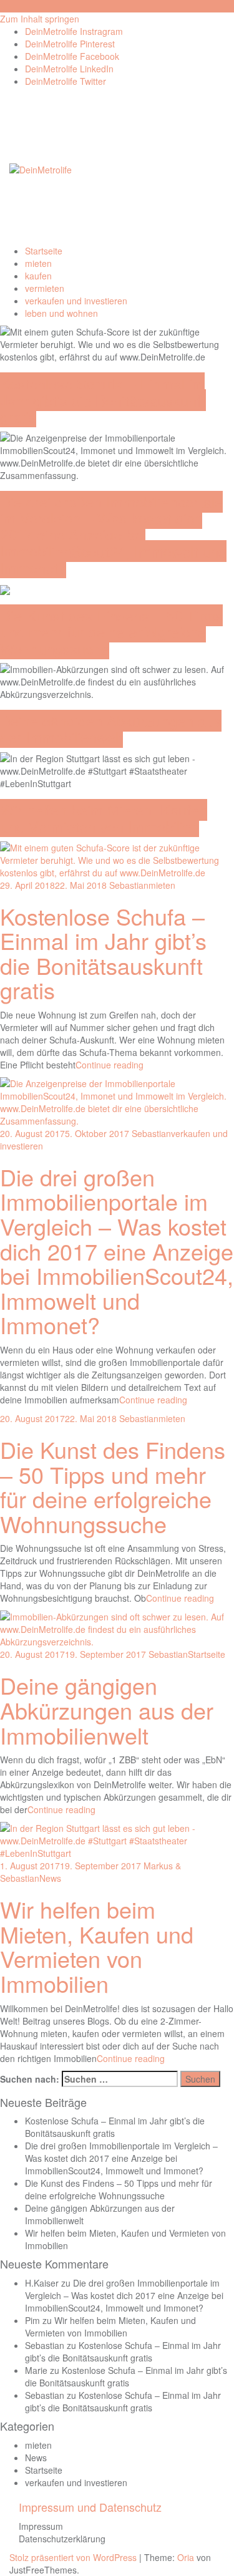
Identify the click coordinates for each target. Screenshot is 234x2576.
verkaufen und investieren (76, 301)
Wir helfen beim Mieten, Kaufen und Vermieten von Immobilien (104, 818)
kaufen (38, 276)
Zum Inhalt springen (40, 19)
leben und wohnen (61, 313)
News (50, 1878)
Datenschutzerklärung (62, 2539)
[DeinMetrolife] (41, 168)
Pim (32, 2320)
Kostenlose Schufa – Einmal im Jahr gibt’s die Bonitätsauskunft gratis (103, 400)
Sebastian (129, 885)
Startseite (44, 251)
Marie (36, 2370)
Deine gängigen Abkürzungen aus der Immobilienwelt (111, 729)
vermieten (45, 288)
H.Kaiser (42, 2283)
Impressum (41, 2526)
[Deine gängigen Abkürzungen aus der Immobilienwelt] (117, 1628)
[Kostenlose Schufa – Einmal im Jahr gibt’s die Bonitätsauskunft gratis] (117, 858)
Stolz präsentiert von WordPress (73, 2557)
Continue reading (110, 1065)
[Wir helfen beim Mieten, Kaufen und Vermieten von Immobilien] (117, 1839)
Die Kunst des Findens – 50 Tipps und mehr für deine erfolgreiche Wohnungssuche (111, 632)
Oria (186, 2557)
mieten (38, 263)
